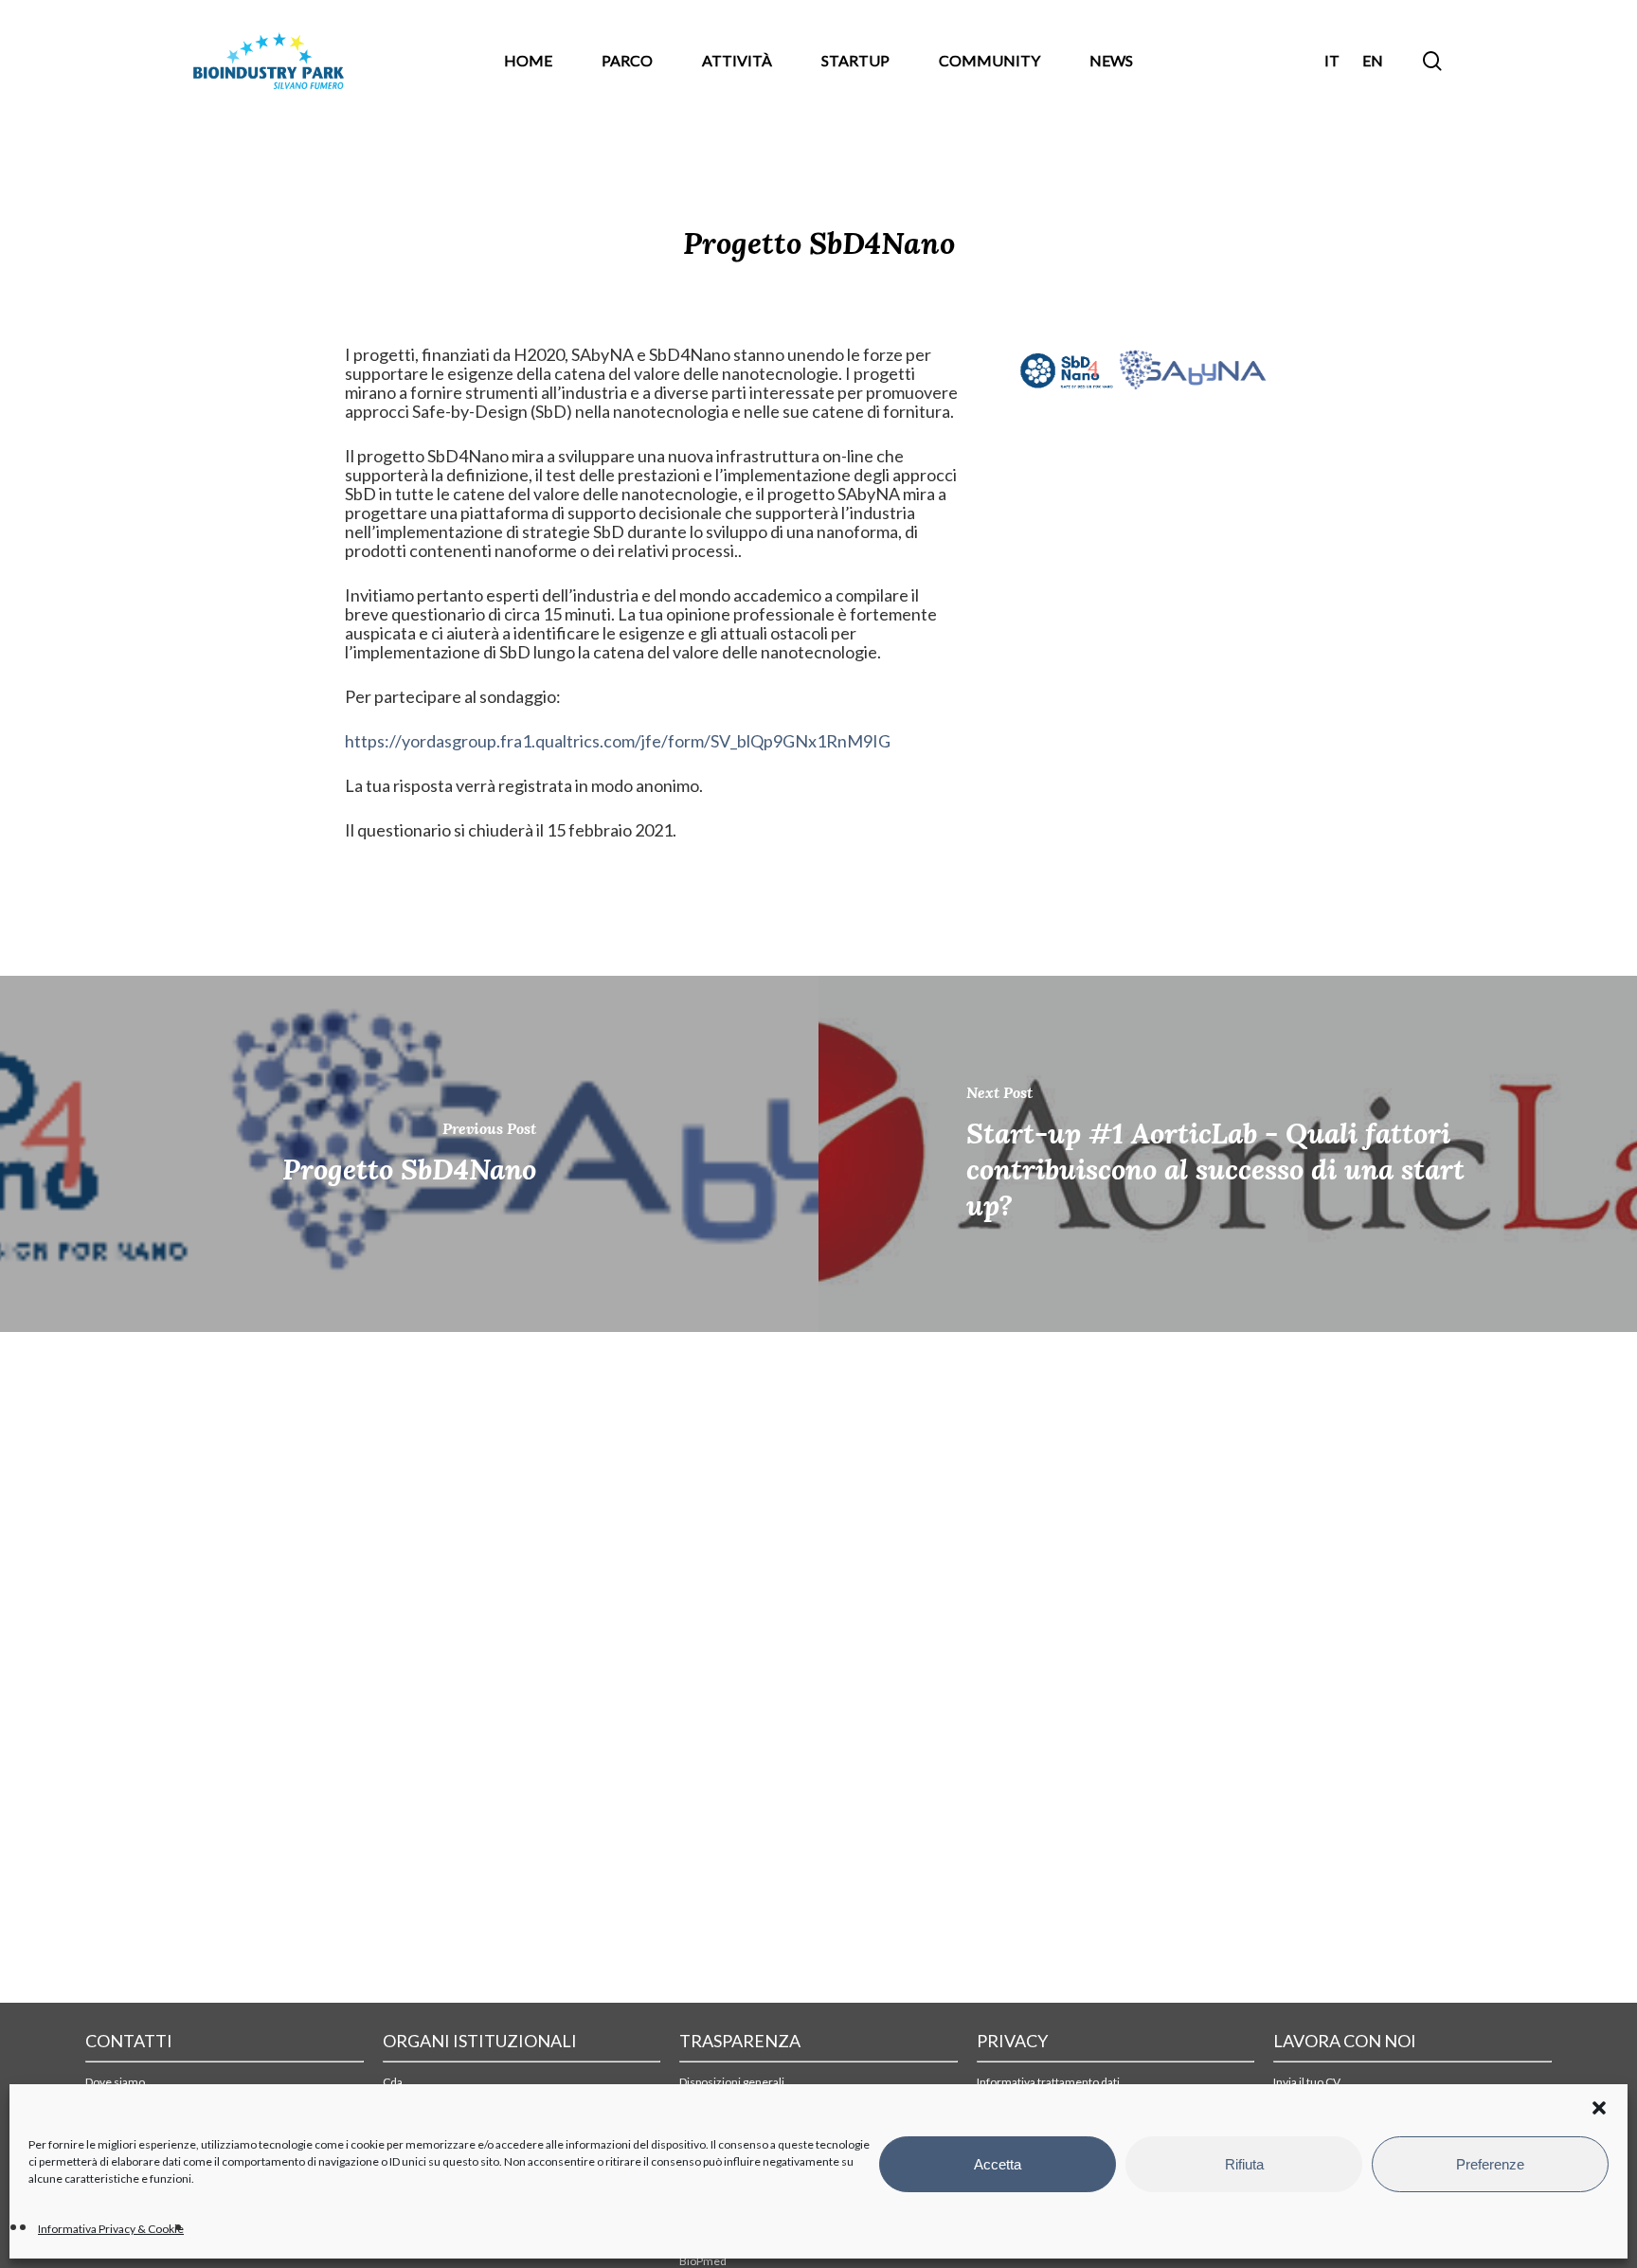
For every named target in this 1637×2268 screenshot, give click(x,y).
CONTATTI (129, 2041)
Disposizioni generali (732, 2082)
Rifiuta (1244, 2164)
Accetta (998, 2164)
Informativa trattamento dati (1048, 2082)
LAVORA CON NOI (1345, 2041)
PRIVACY (1012, 2041)
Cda (393, 2082)
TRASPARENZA (740, 2041)
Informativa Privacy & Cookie (111, 2229)
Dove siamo (115, 2082)
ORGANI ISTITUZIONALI (480, 2041)
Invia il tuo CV (1307, 2082)
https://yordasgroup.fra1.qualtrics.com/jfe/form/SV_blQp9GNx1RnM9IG (618, 741)
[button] (1599, 2108)
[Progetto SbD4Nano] (409, 1154)
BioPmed (703, 2261)
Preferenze (1490, 2164)
